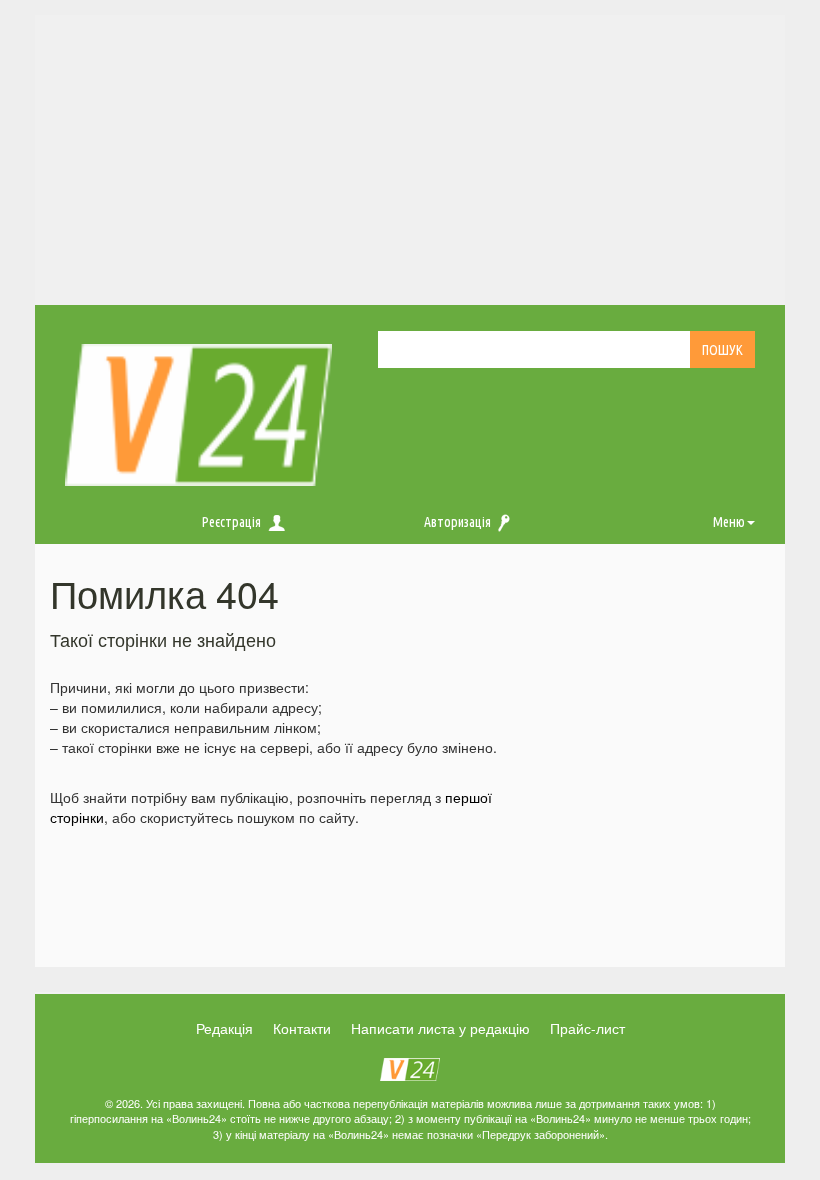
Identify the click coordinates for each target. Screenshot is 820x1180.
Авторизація (457, 522)
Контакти (302, 1028)
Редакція (224, 1028)
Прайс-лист (587, 1028)
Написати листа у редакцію (440, 1028)
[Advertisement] (410, 155)
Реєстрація (231, 522)
